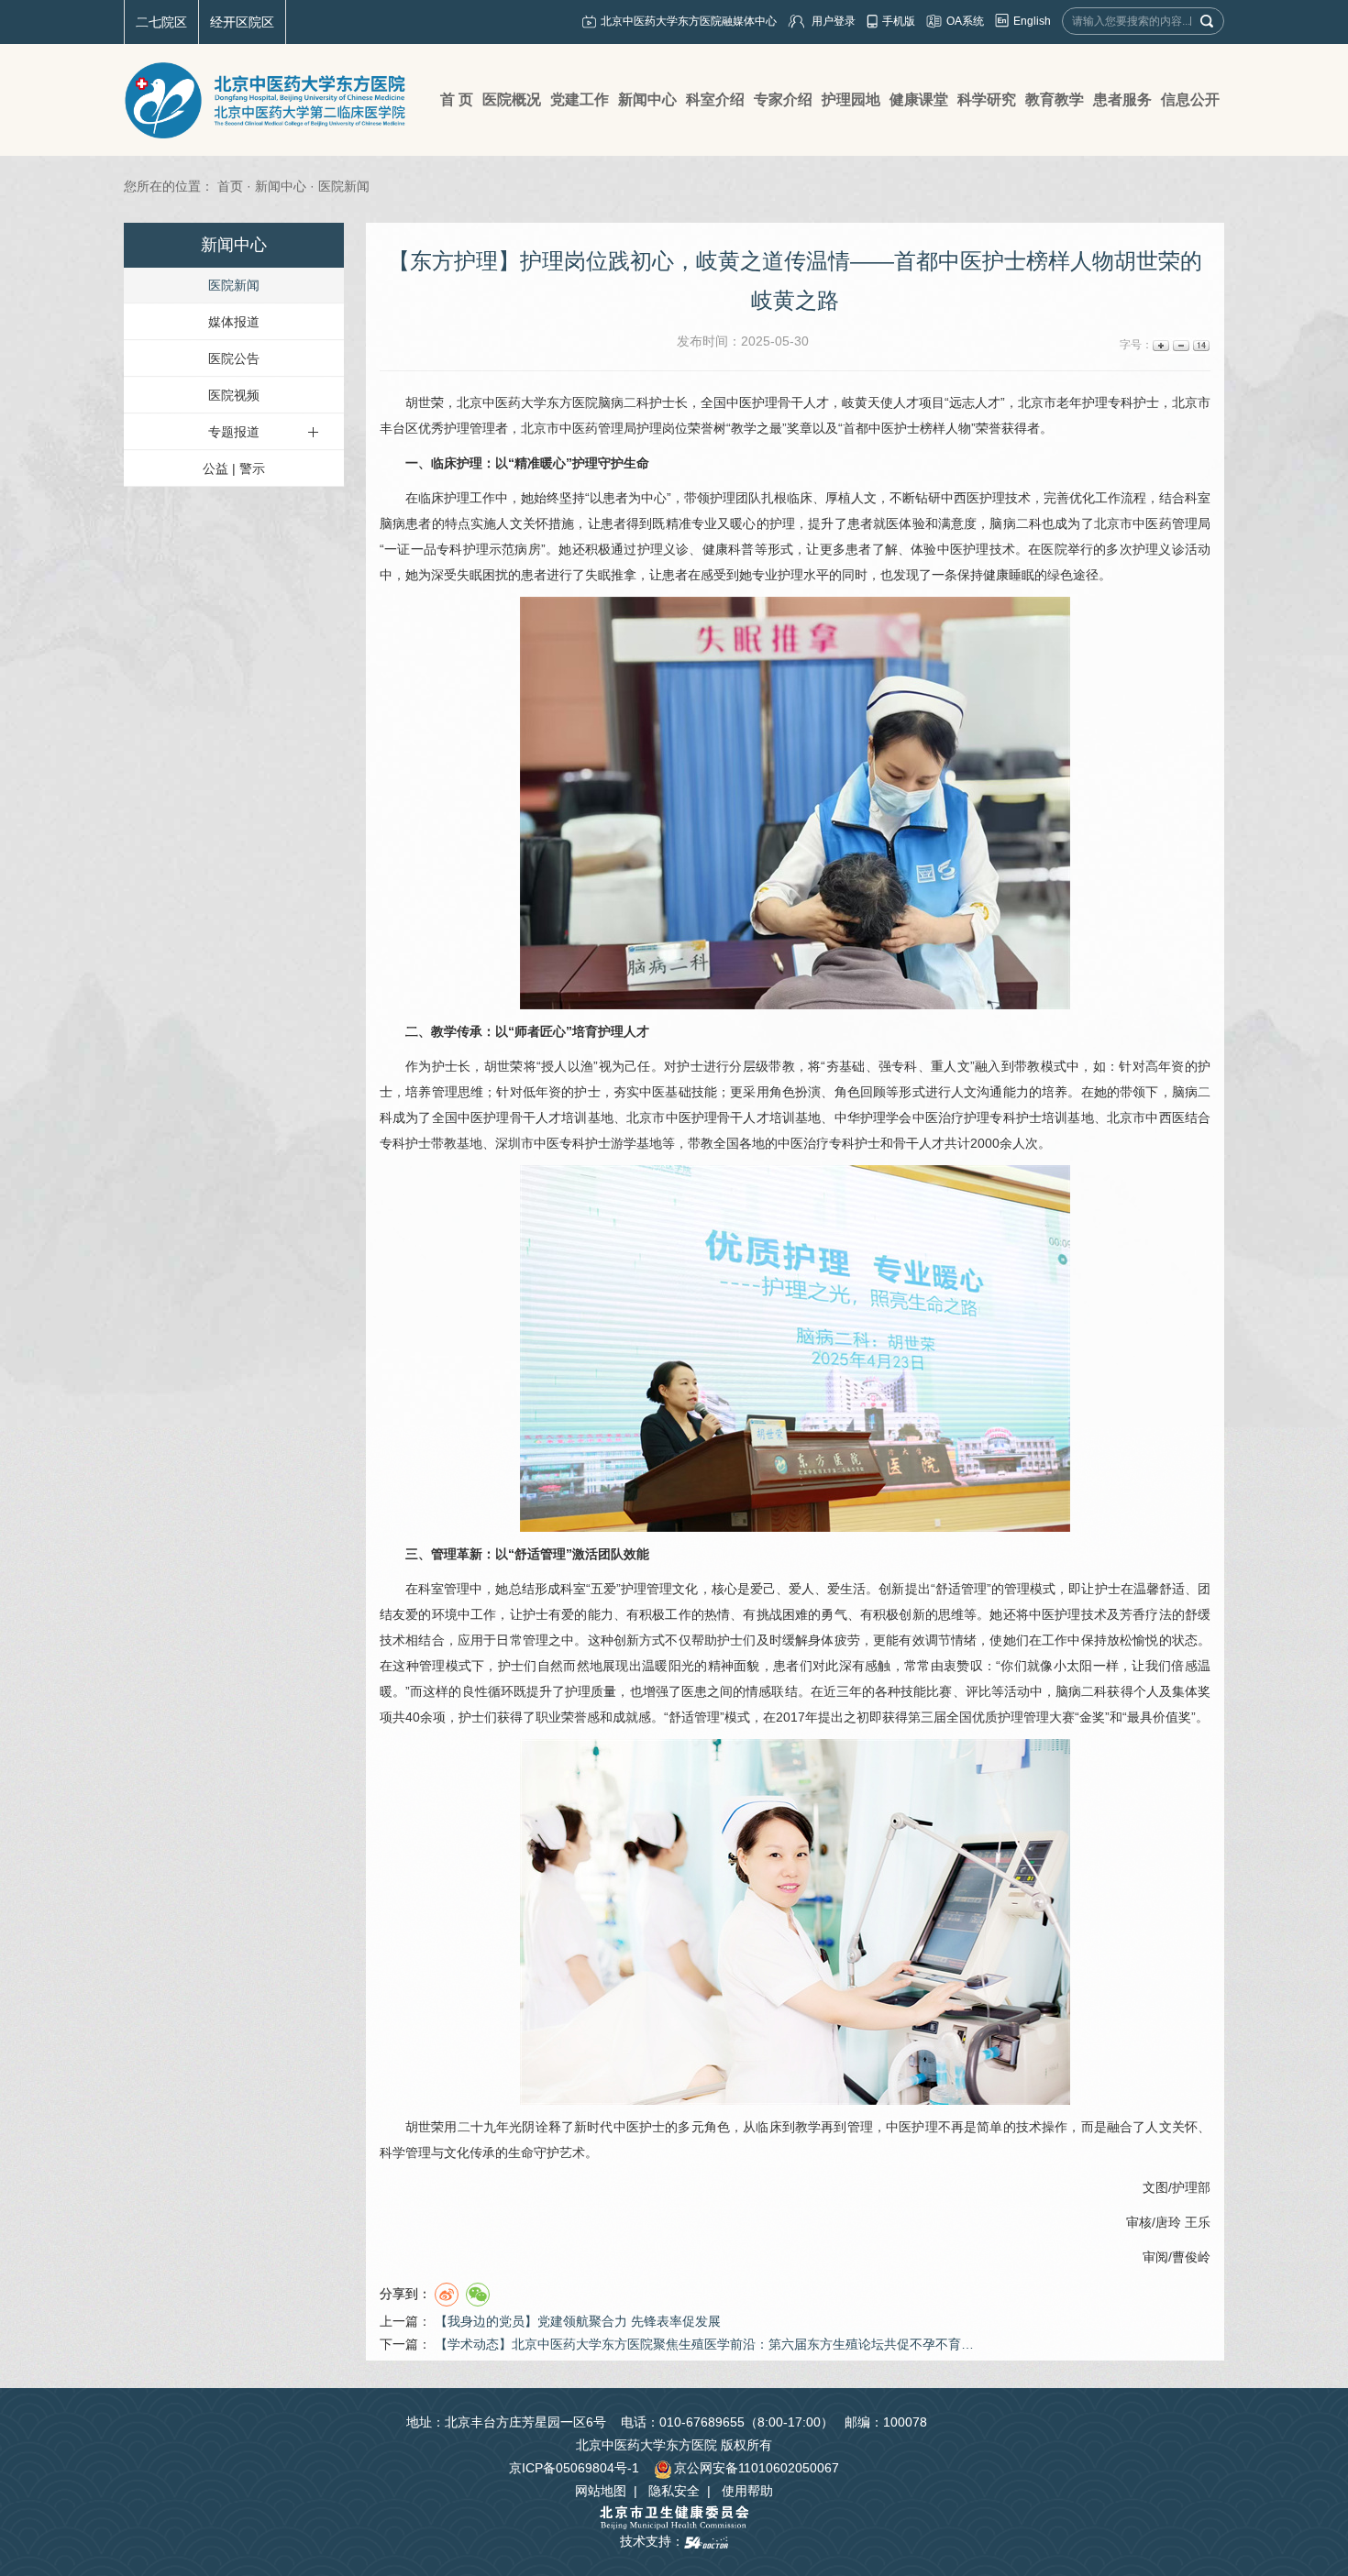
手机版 (899, 21)
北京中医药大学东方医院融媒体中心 (689, 21)
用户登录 (834, 21)
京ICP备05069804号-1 (574, 2468)
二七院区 (161, 22)
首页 (230, 186)
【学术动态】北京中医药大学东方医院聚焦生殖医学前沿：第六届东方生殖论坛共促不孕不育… (704, 2344)
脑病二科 (624, 402)
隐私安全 (674, 2491)
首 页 (457, 99)
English (1032, 21)
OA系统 (965, 21)
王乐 (1198, 2222)
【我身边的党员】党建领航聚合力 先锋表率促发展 (578, 2321)
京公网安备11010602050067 (757, 2468)
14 (1200, 345)
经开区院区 (242, 22)
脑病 (392, 523)
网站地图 (601, 2491)
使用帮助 (747, 2491)
